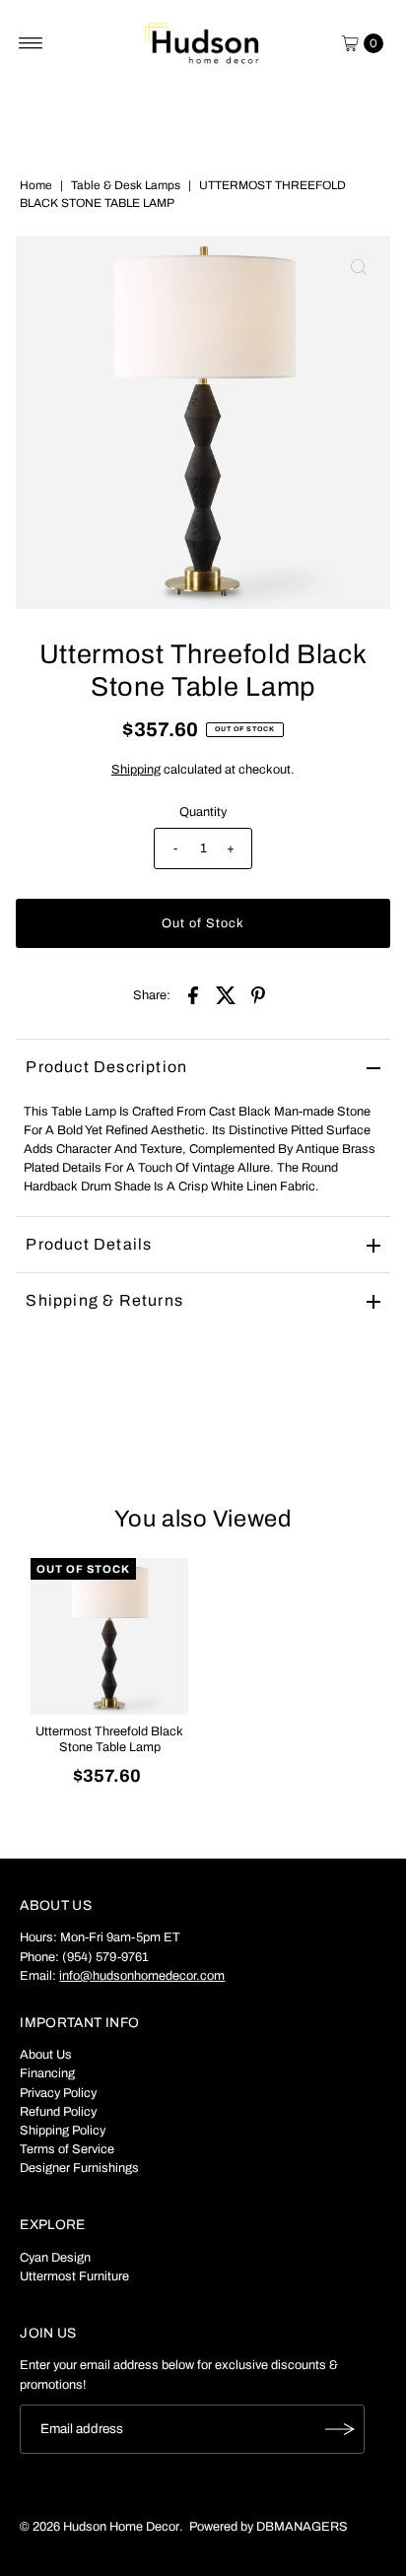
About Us (46, 2055)
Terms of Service (67, 2149)
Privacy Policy (58, 2093)
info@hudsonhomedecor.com (142, 1976)
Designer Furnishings (79, 2168)
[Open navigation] (31, 43)
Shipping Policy (63, 2131)
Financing (47, 2073)
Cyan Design (55, 2258)
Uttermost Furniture (74, 2276)
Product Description (106, 1067)
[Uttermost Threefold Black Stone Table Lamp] (109, 1637)
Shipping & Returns (104, 1300)
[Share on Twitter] (226, 994)
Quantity (203, 812)
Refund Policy (58, 2112)
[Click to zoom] (359, 267)
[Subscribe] (340, 2429)
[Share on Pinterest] (258, 994)
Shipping (136, 770)
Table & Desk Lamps (126, 185)
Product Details (89, 1244)
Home (36, 185)
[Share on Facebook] (193, 994)
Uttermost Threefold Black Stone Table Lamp (109, 1739)
